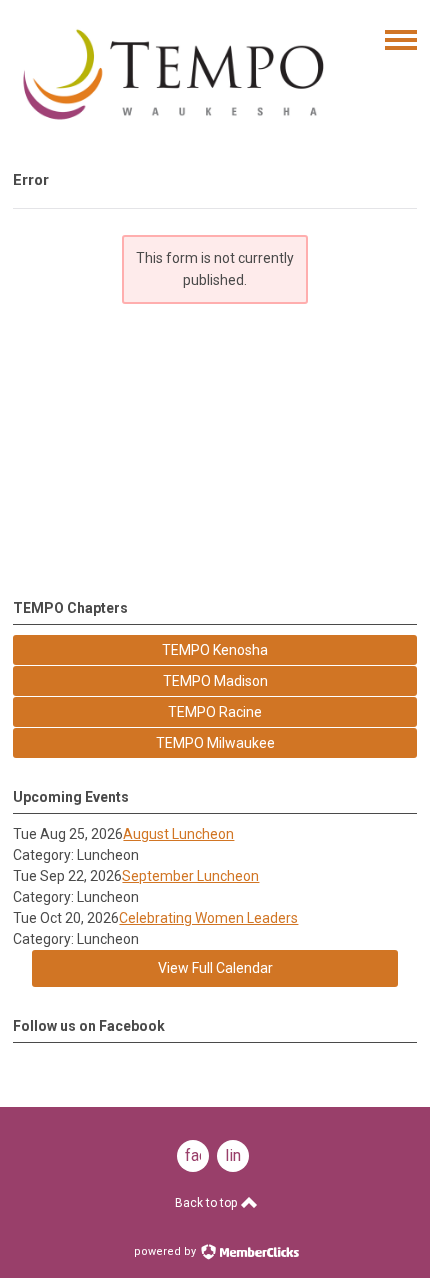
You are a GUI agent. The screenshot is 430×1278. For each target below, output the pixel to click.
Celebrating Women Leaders (208, 918)
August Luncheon (178, 834)
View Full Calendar (215, 968)
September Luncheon (190, 876)
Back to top (207, 1203)
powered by (166, 1251)
